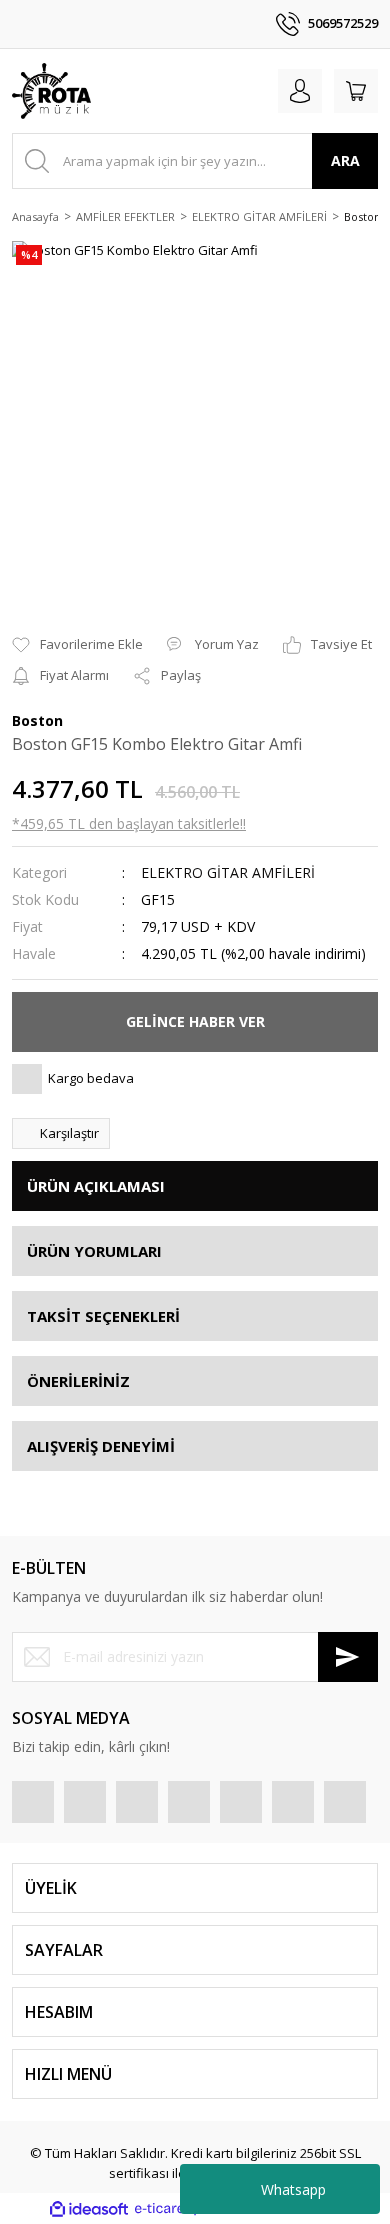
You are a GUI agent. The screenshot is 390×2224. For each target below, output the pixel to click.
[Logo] (51, 91)
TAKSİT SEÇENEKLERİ (103, 1316)
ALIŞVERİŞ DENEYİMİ (101, 1446)
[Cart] (356, 91)
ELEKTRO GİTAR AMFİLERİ (228, 872)
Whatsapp (293, 2189)
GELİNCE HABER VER (195, 1021)
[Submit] (348, 1657)
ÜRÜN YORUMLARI (94, 1251)
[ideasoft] (89, 2209)
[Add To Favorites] (77, 645)
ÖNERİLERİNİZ (78, 1381)
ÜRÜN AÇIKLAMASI (96, 1186)
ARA (345, 160)
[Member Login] (300, 91)
